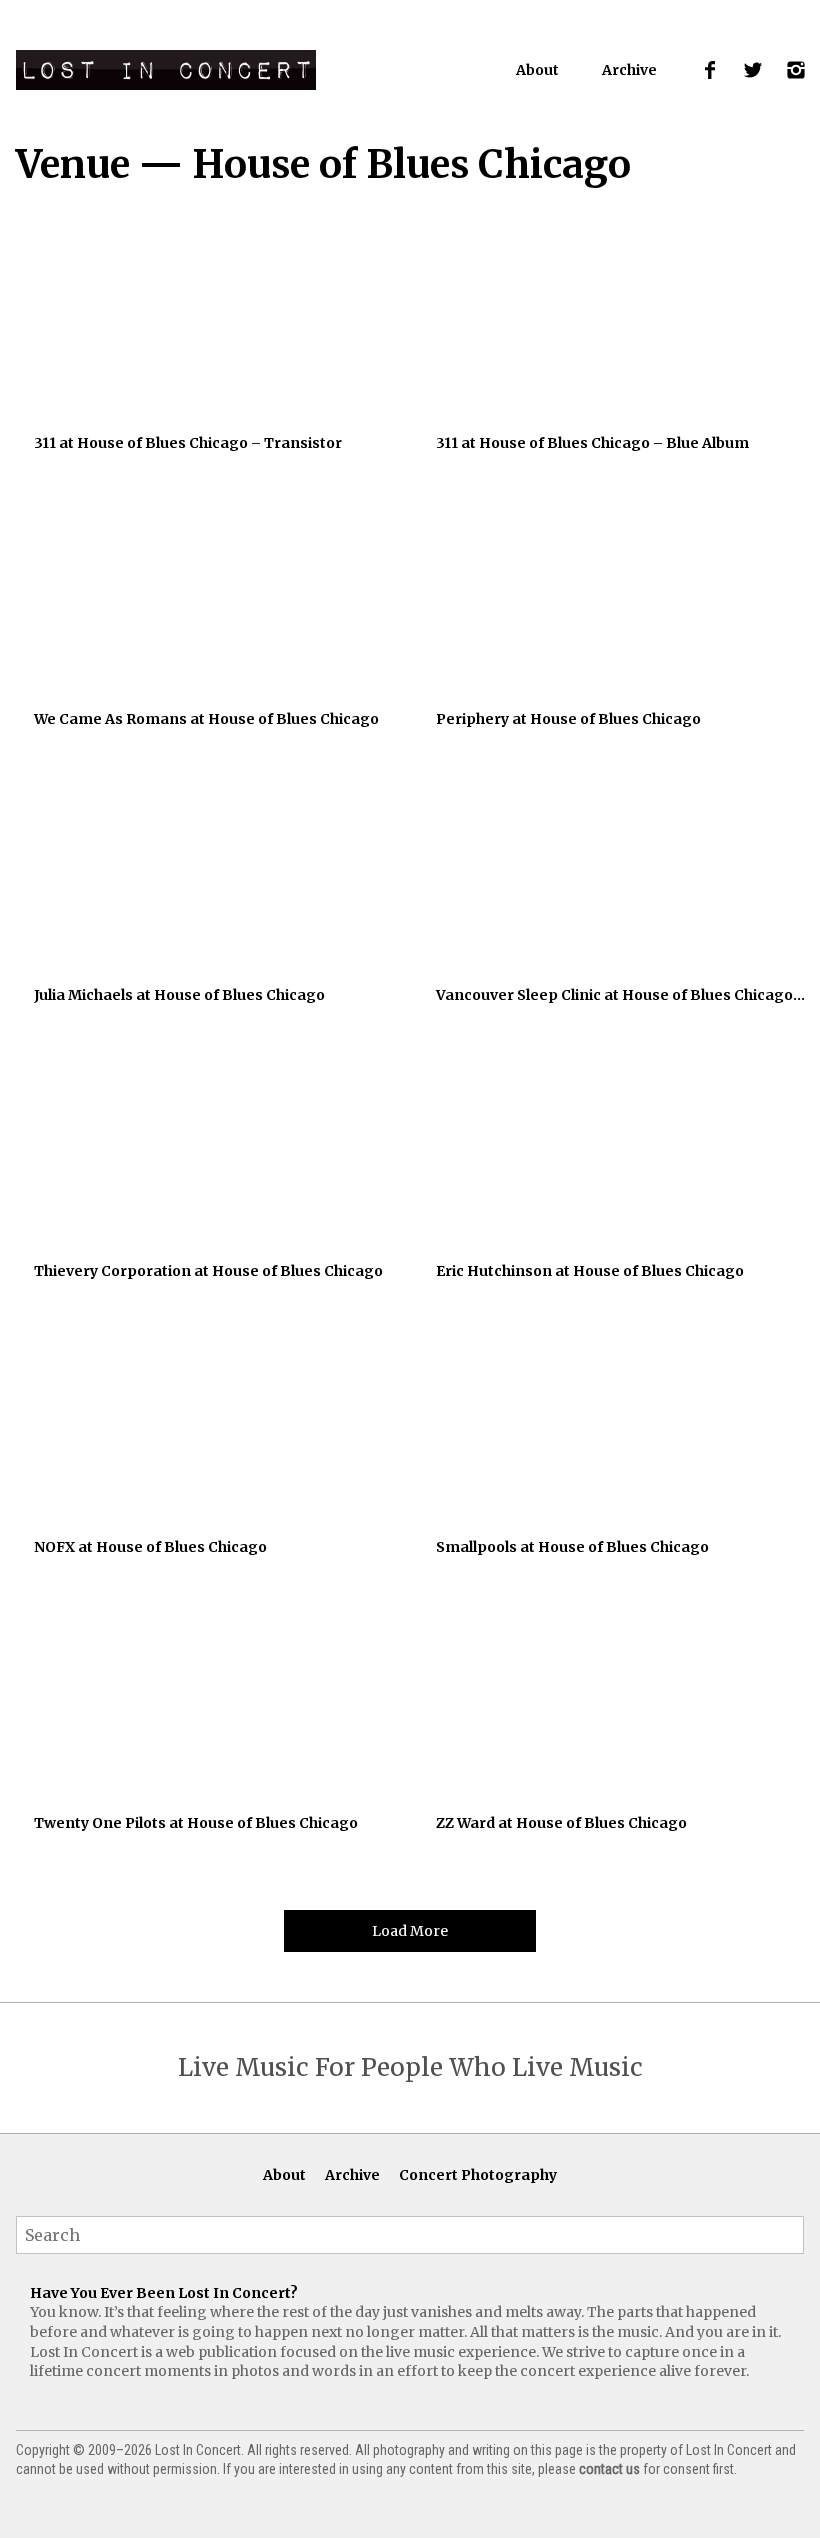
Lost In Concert (166, 70)
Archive (629, 70)
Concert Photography (478, 2175)
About (537, 70)
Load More (410, 1931)
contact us (609, 2469)
